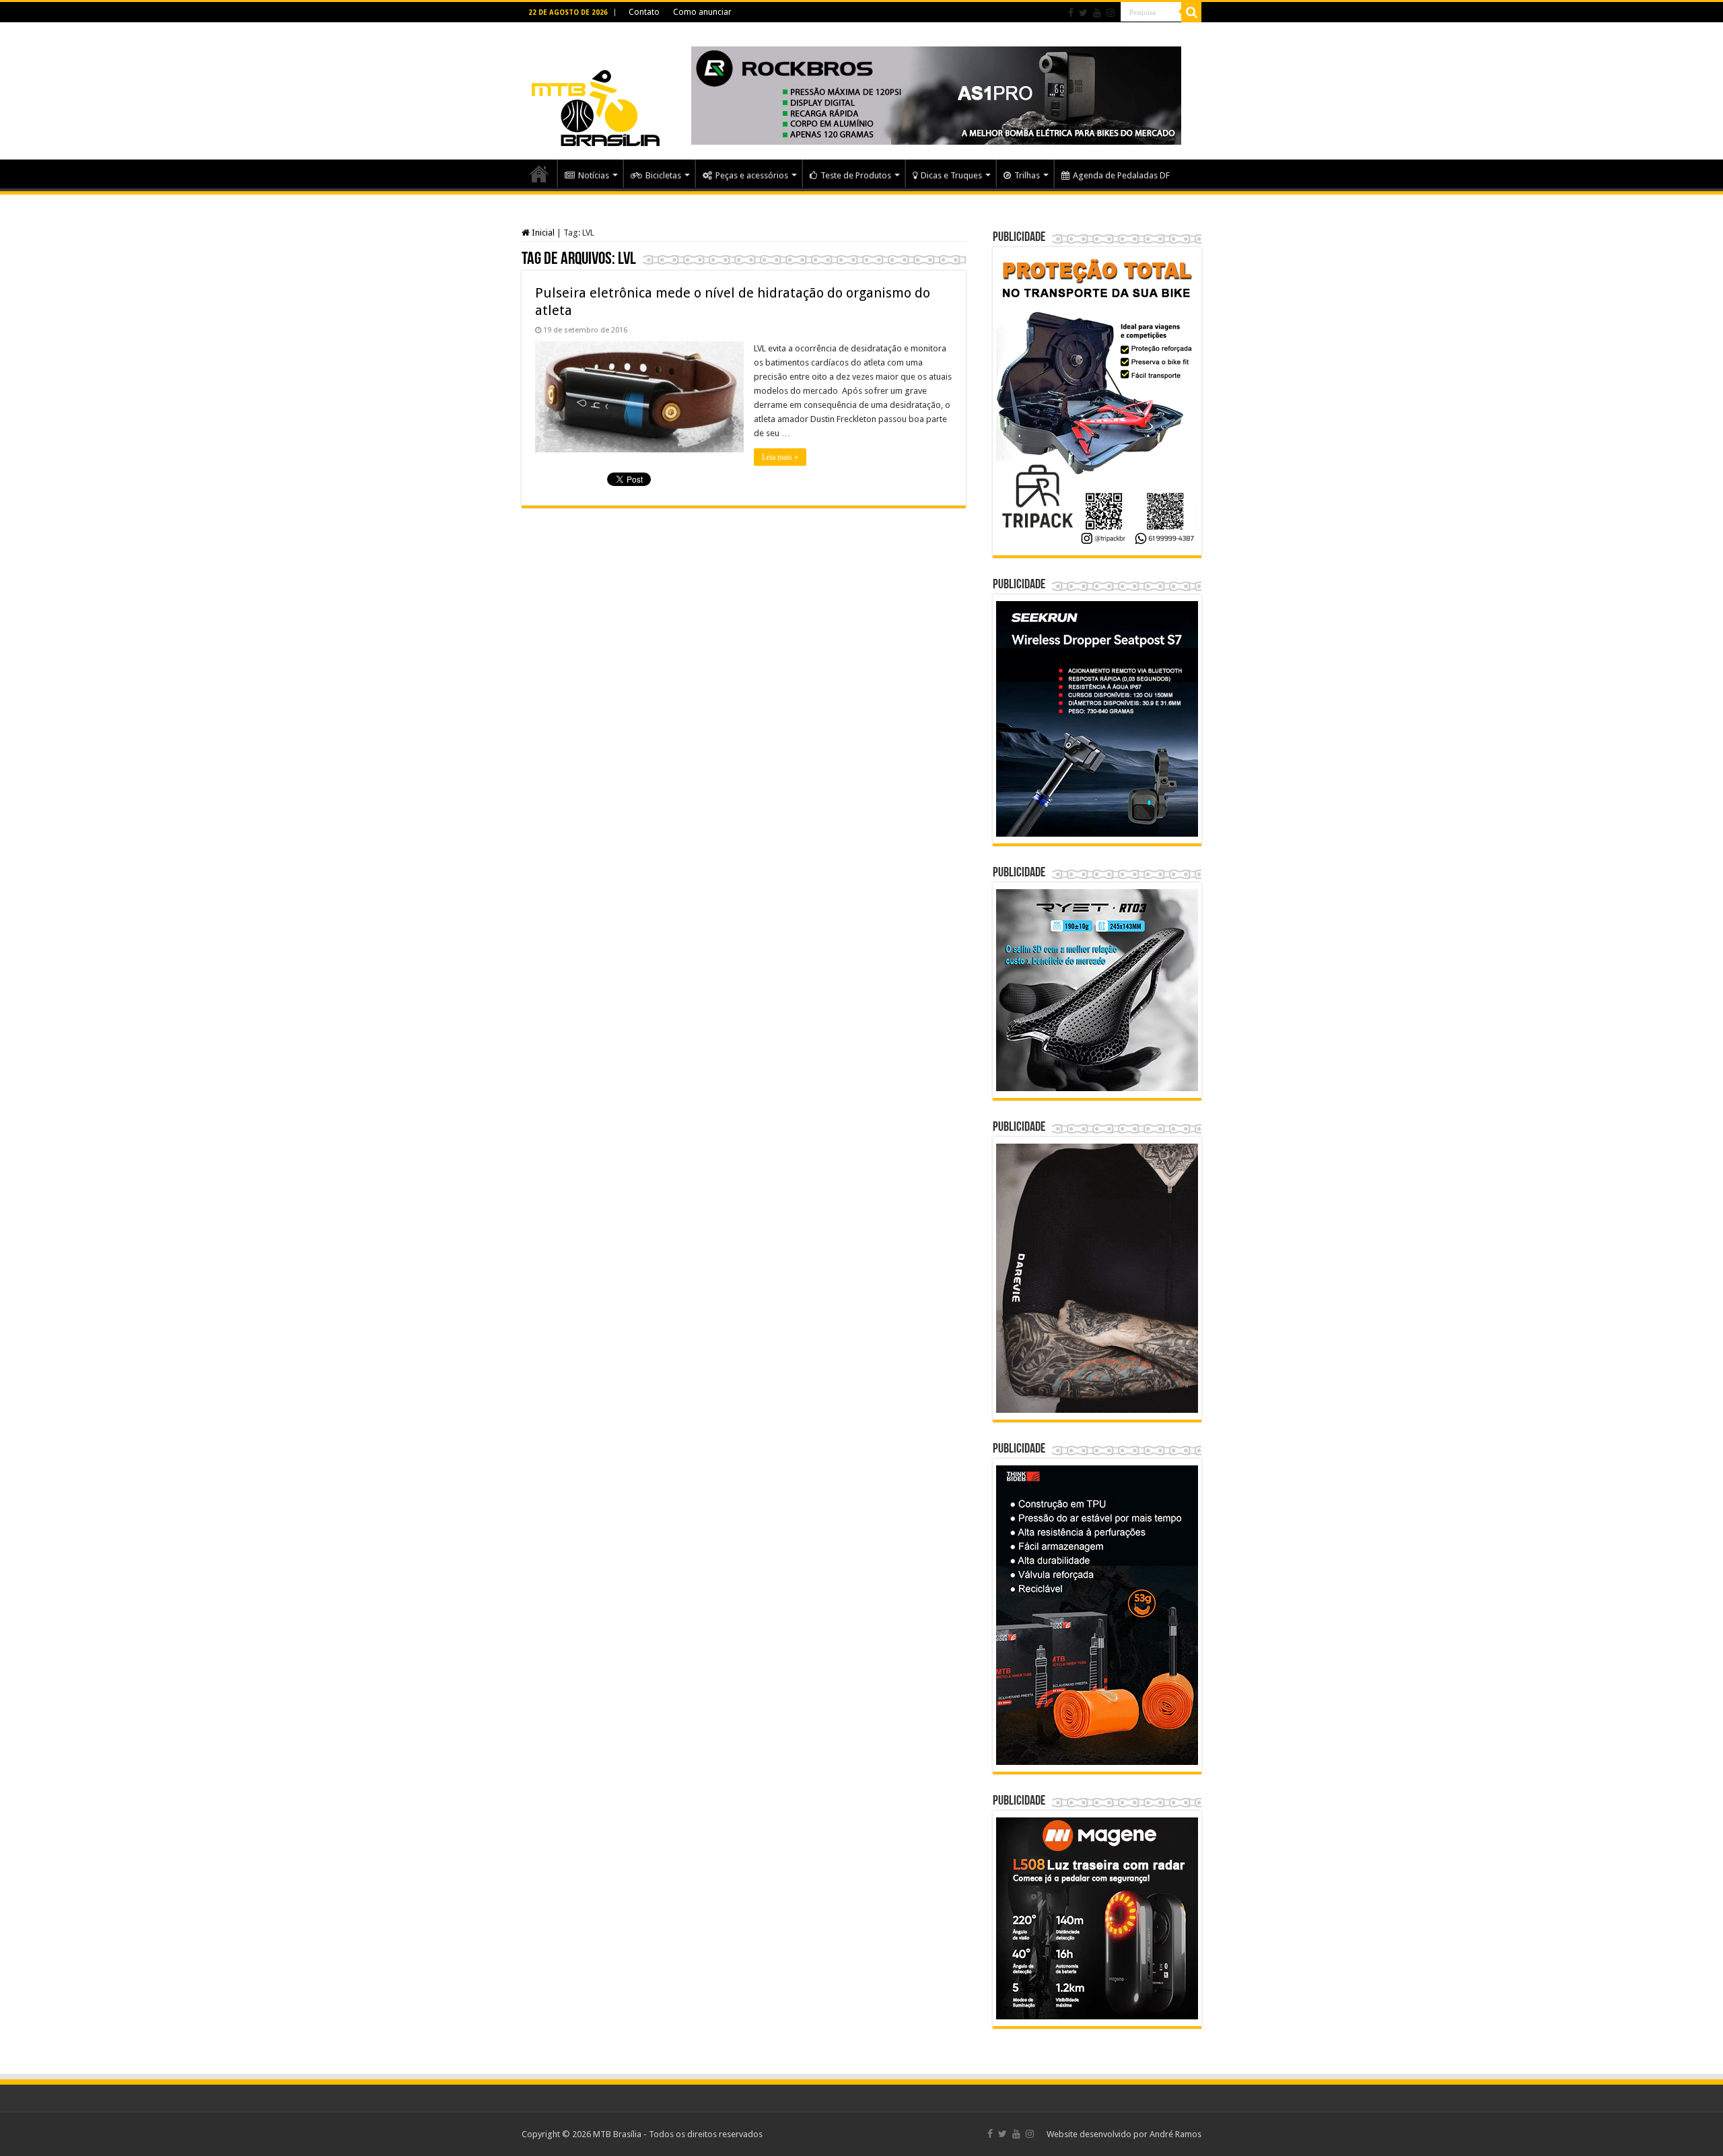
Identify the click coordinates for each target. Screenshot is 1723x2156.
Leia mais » (780, 457)
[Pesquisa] (1191, 12)
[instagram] (1111, 13)
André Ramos (1175, 2134)
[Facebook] (1071, 13)
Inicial (542, 233)
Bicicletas (663, 175)
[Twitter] (1083, 13)
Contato (644, 12)
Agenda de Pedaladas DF (1121, 175)
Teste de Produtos (856, 175)
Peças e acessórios (752, 175)
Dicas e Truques (951, 175)
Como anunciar (702, 12)
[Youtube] (1097, 13)
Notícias (594, 175)
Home (539, 174)
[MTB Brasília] (596, 89)
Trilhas (1027, 175)
